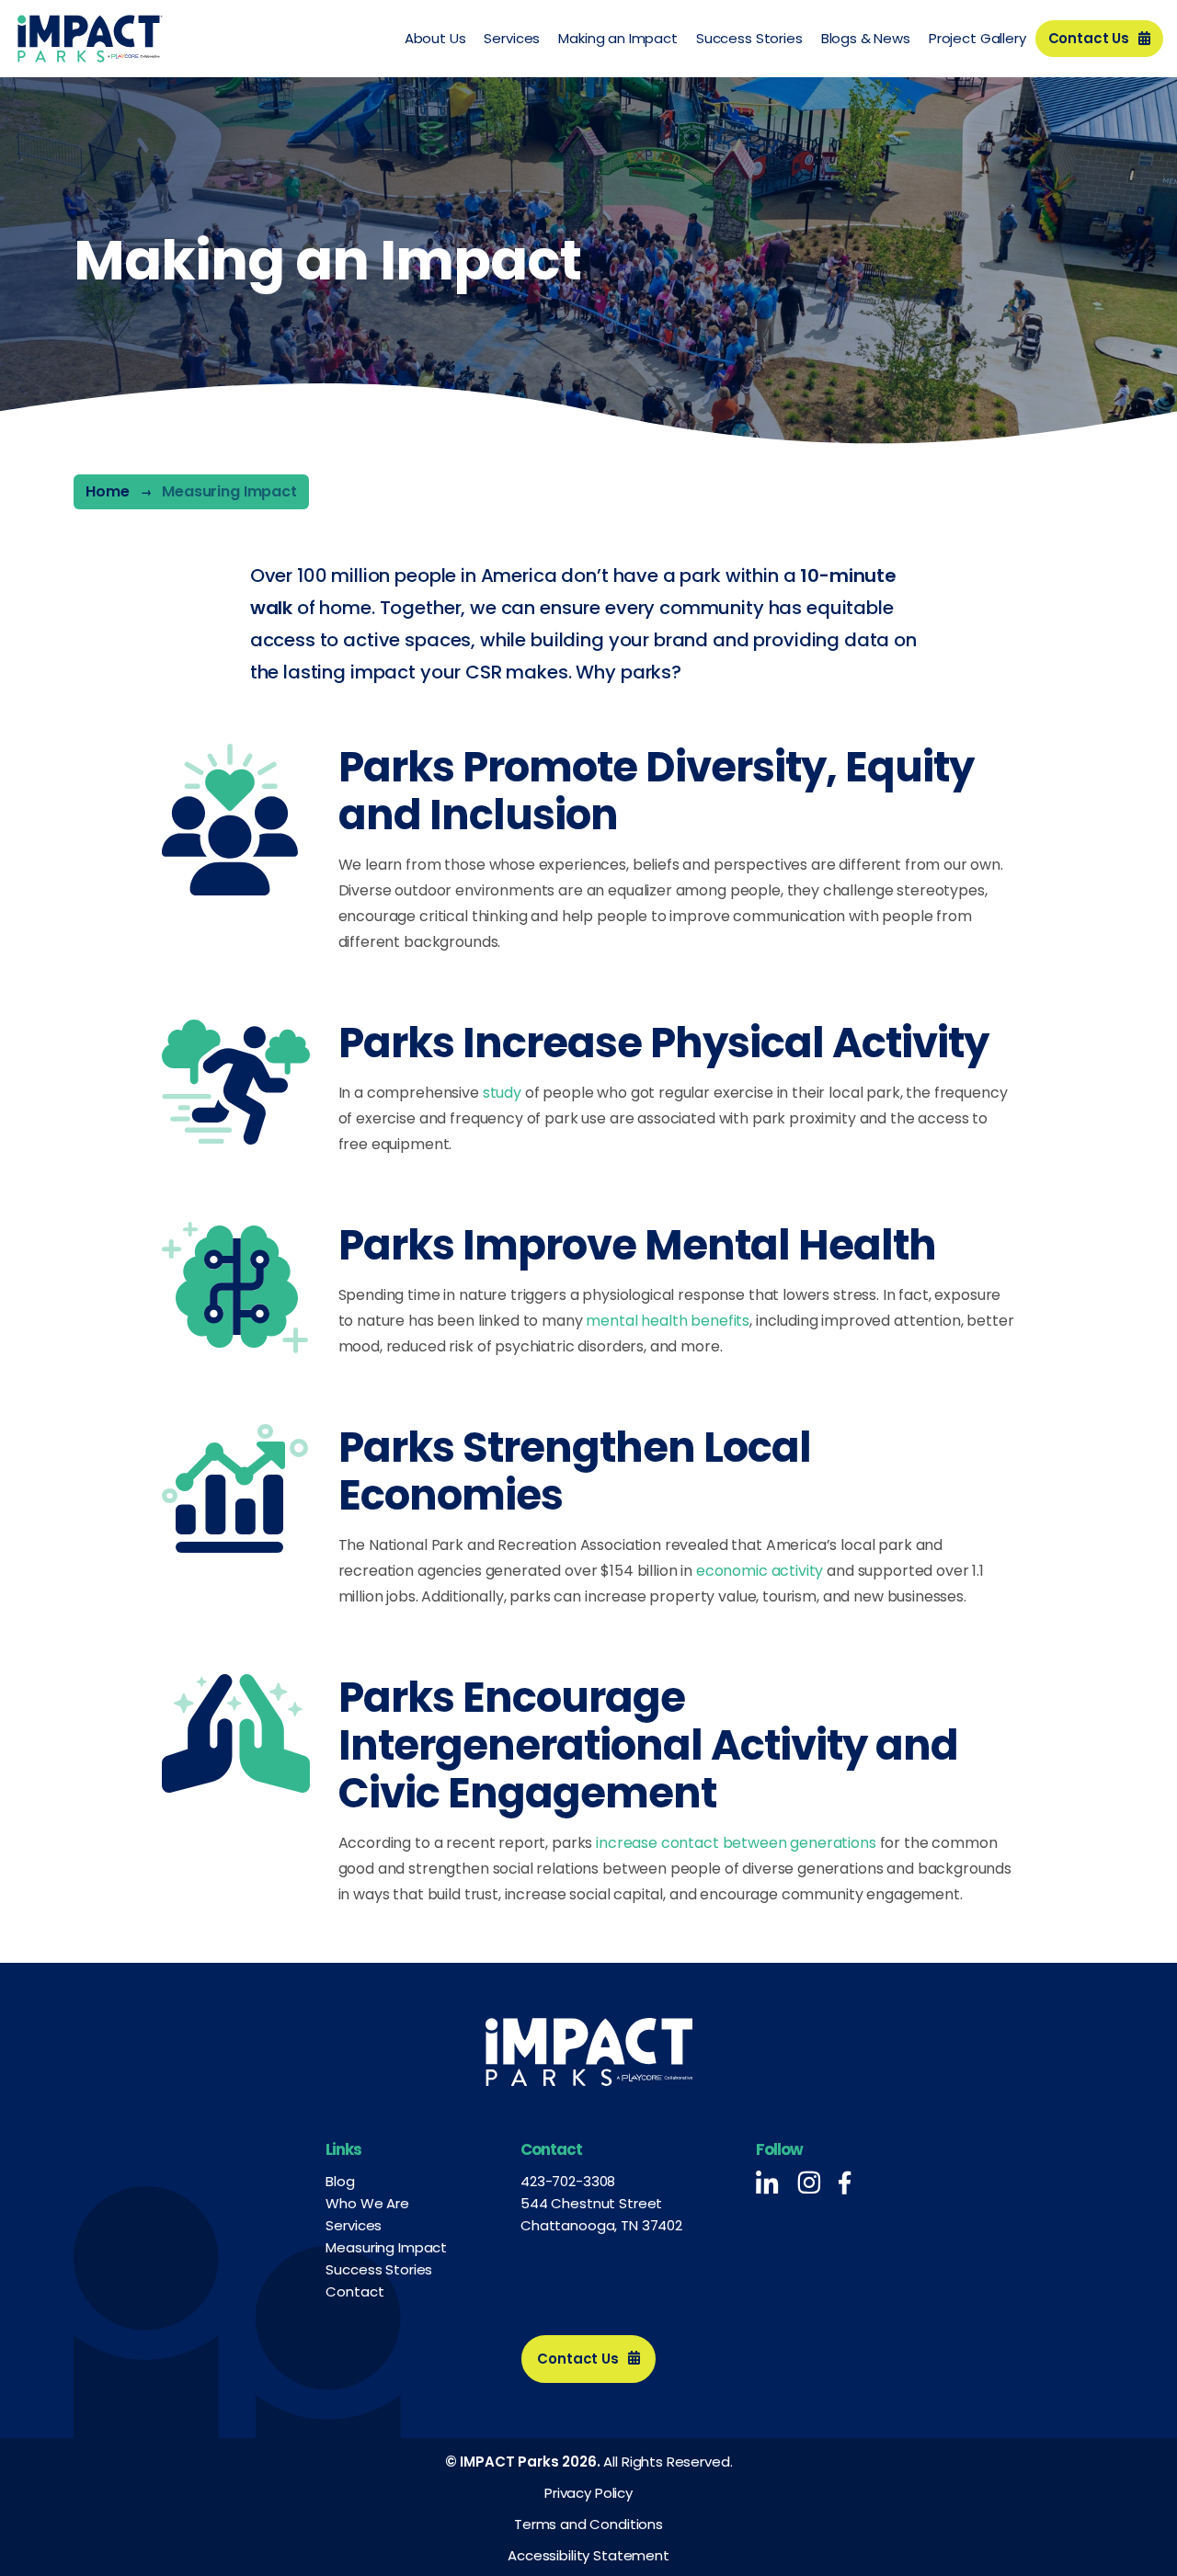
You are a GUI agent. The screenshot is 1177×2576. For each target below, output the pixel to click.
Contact (354, 2291)
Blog (340, 2181)
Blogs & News (866, 38)
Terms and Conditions (588, 2524)
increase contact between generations (736, 1843)
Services (512, 38)
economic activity (760, 1571)
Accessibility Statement (588, 2555)
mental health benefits (668, 1321)
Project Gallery (977, 38)
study (502, 1093)
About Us (435, 38)
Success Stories (749, 38)
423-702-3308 (568, 2181)
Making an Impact (618, 38)
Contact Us (1089, 38)
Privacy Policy (588, 2493)
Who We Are (367, 2203)
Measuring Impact (386, 2247)
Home (107, 491)
